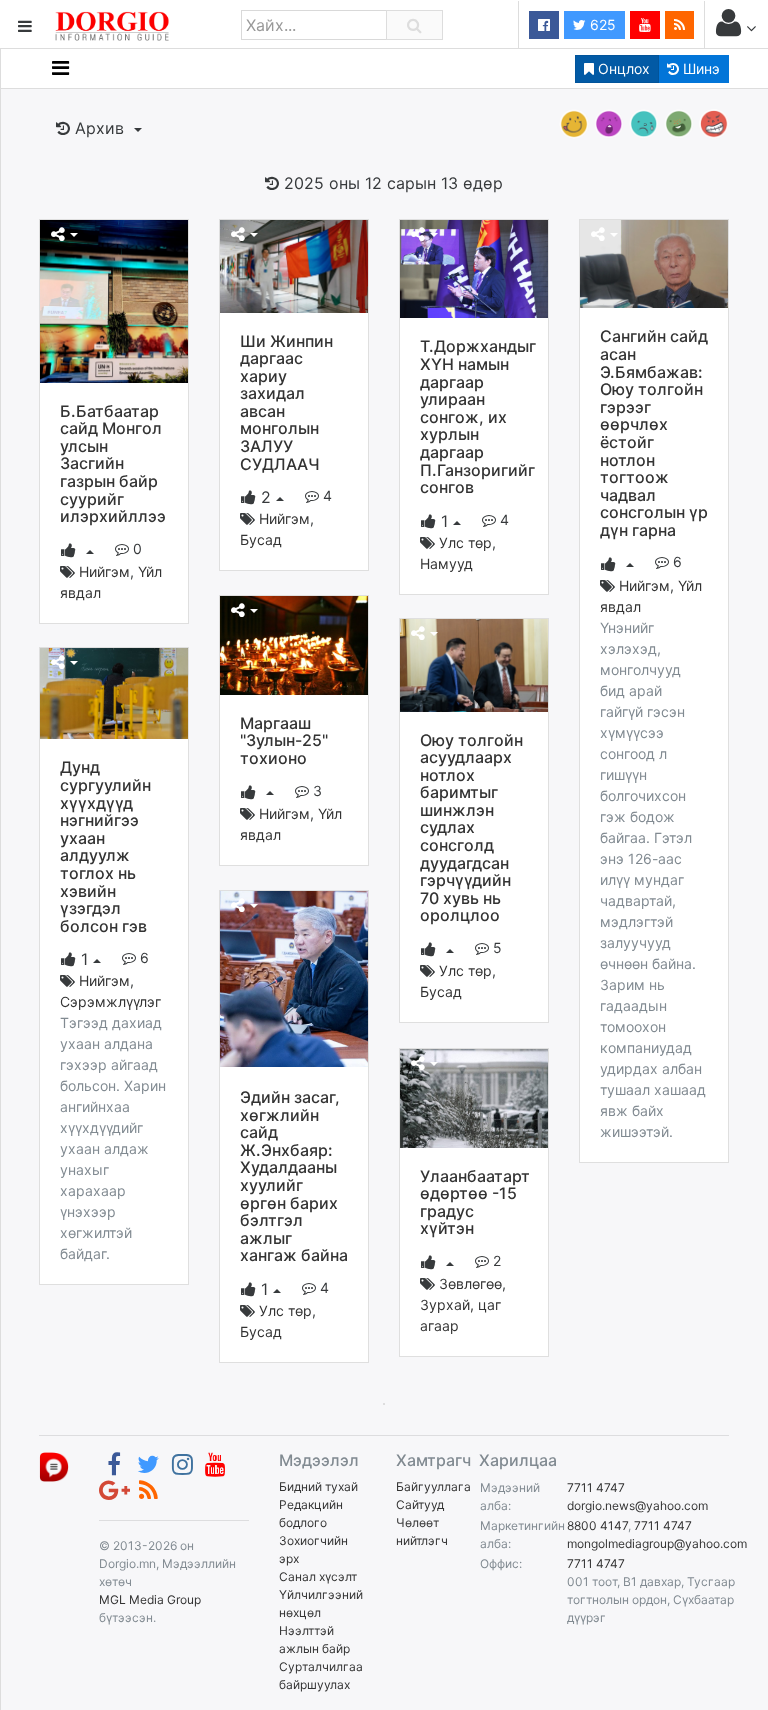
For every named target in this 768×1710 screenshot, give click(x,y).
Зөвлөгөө (470, 1283)
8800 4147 (597, 1525)
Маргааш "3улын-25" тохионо (284, 740)
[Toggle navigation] (60, 68)
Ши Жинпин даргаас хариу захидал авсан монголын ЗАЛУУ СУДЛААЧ (286, 402)
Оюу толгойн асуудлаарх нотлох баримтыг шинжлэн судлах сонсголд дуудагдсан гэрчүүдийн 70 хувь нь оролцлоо (471, 828)
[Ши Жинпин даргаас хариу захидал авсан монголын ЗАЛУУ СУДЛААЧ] (294, 265)
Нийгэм (104, 571)
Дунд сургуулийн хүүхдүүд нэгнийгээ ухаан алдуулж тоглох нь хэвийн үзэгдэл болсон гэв (105, 846)
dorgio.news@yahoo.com (637, 1505)
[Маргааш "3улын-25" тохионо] (294, 644)
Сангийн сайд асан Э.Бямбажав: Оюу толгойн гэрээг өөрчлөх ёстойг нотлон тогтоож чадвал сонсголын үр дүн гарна (654, 433)
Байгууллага (433, 1486)
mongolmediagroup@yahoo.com (657, 1543)
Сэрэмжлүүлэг (110, 1001)
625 (601, 24)
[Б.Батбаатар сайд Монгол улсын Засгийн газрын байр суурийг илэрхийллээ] (114, 300)
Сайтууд (420, 1504)
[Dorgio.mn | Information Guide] (54, 1466)
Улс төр (465, 542)
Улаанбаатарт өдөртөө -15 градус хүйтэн (475, 1202)
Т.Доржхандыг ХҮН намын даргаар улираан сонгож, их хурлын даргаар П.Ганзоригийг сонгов (478, 416)
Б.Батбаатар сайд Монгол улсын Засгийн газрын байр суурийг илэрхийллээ (113, 464)
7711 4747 (596, 1487)
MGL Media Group (150, 1599)
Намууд (446, 563)
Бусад (261, 539)
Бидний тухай (318, 1486)
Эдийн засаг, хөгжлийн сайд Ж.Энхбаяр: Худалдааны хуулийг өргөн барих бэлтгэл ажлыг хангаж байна (294, 1176)
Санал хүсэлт (318, 1576)
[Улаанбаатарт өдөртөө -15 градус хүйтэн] (474, 1097)
